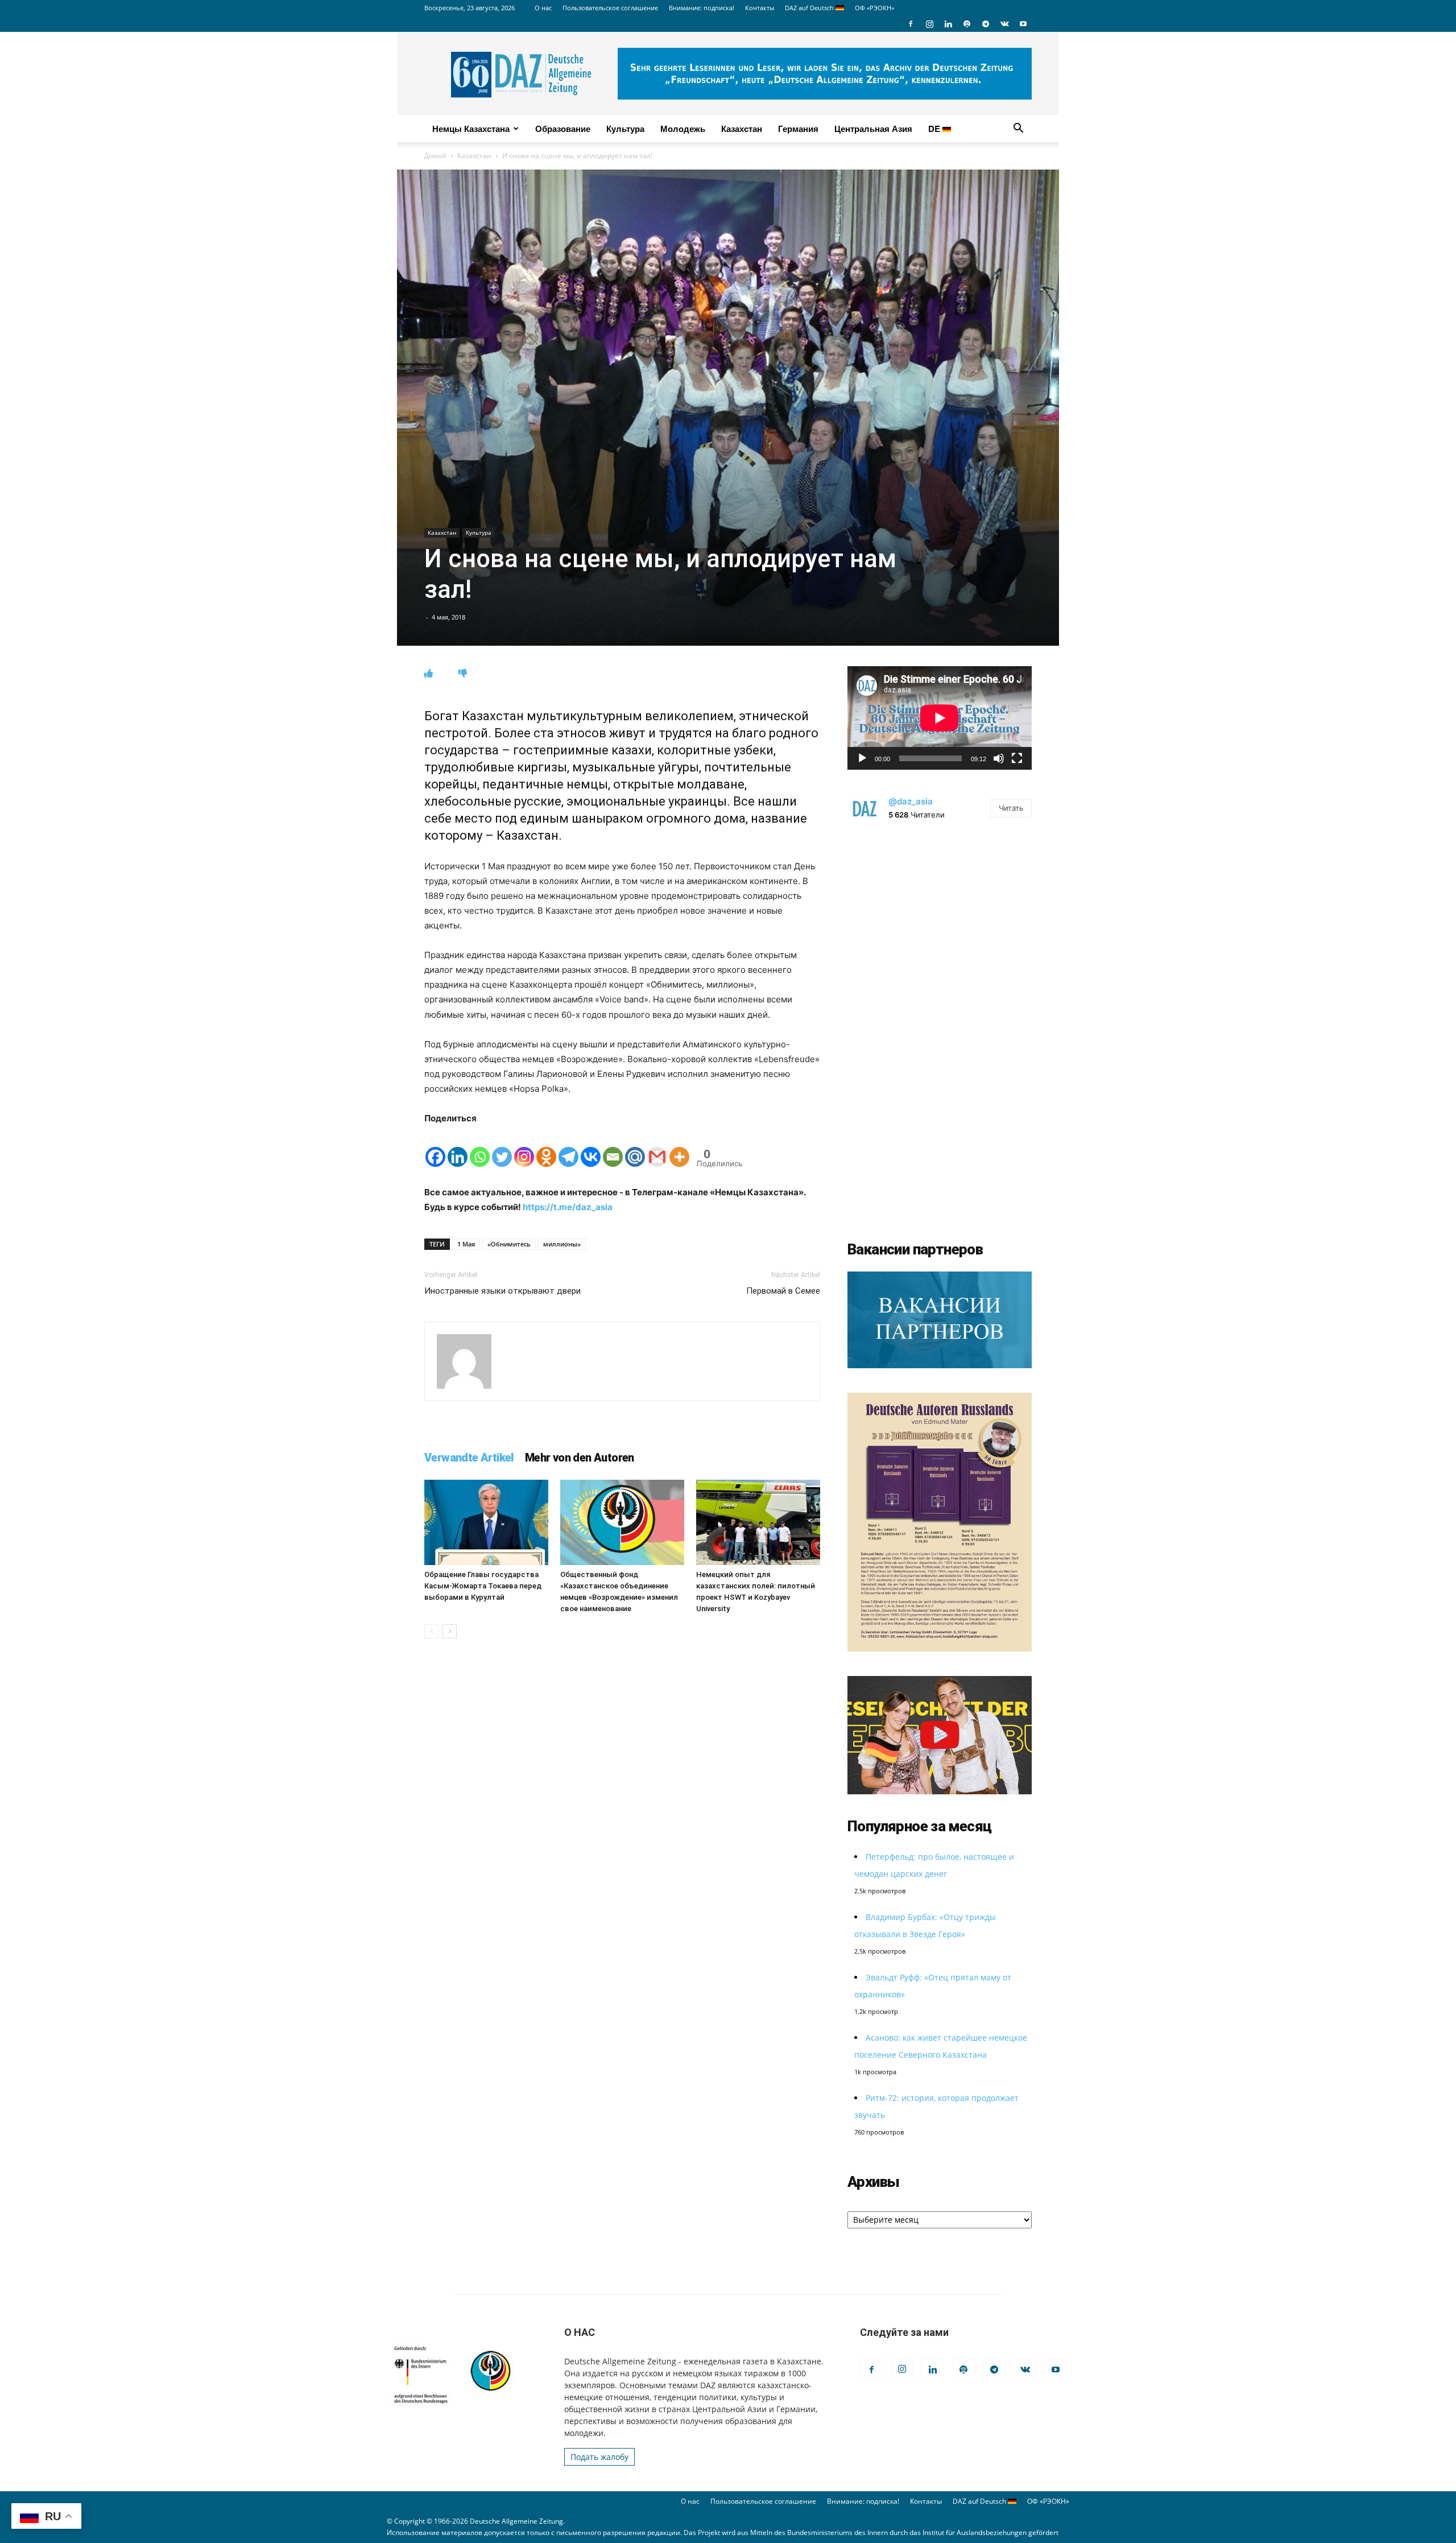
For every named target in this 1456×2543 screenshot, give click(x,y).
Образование (563, 129)
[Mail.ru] (635, 1147)
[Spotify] (967, 24)
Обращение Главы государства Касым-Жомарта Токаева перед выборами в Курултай (483, 1586)
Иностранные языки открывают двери (502, 1291)
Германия (798, 129)
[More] (679, 1147)
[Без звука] (999, 758)
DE (935, 129)
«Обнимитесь (509, 1244)
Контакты (760, 8)
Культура (625, 129)
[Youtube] (1023, 24)
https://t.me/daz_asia (568, 1207)
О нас (543, 8)
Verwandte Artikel (469, 1458)
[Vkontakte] (591, 1147)
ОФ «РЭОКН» (874, 8)
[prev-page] (431, 1631)
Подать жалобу (599, 2457)
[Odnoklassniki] (546, 1147)
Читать (1011, 808)
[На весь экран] (1017, 758)
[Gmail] (657, 1147)
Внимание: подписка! (702, 8)
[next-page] (450, 1631)
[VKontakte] (1004, 24)
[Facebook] (911, 24)
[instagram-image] (940, 927)
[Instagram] (929, 24)
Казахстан (742, 129)
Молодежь (683, 129)
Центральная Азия (873, 129)
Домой (435, 156)
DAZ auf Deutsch (810, 8)
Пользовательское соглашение (610, 8)
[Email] (613, 1147)
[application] (940, 718)
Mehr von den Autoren (580, 1458)
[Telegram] (986, 24)
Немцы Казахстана (471, 129)
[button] (1018, 129)
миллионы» (562, 1244)
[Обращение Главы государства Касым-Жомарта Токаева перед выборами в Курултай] (486, 1522)
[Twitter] (502, 1147)
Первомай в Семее (783, 1291)
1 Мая (466, 1244)
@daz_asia (911, 801)
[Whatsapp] (480, 1147)
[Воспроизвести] (862, 758)
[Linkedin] (948, 24)
